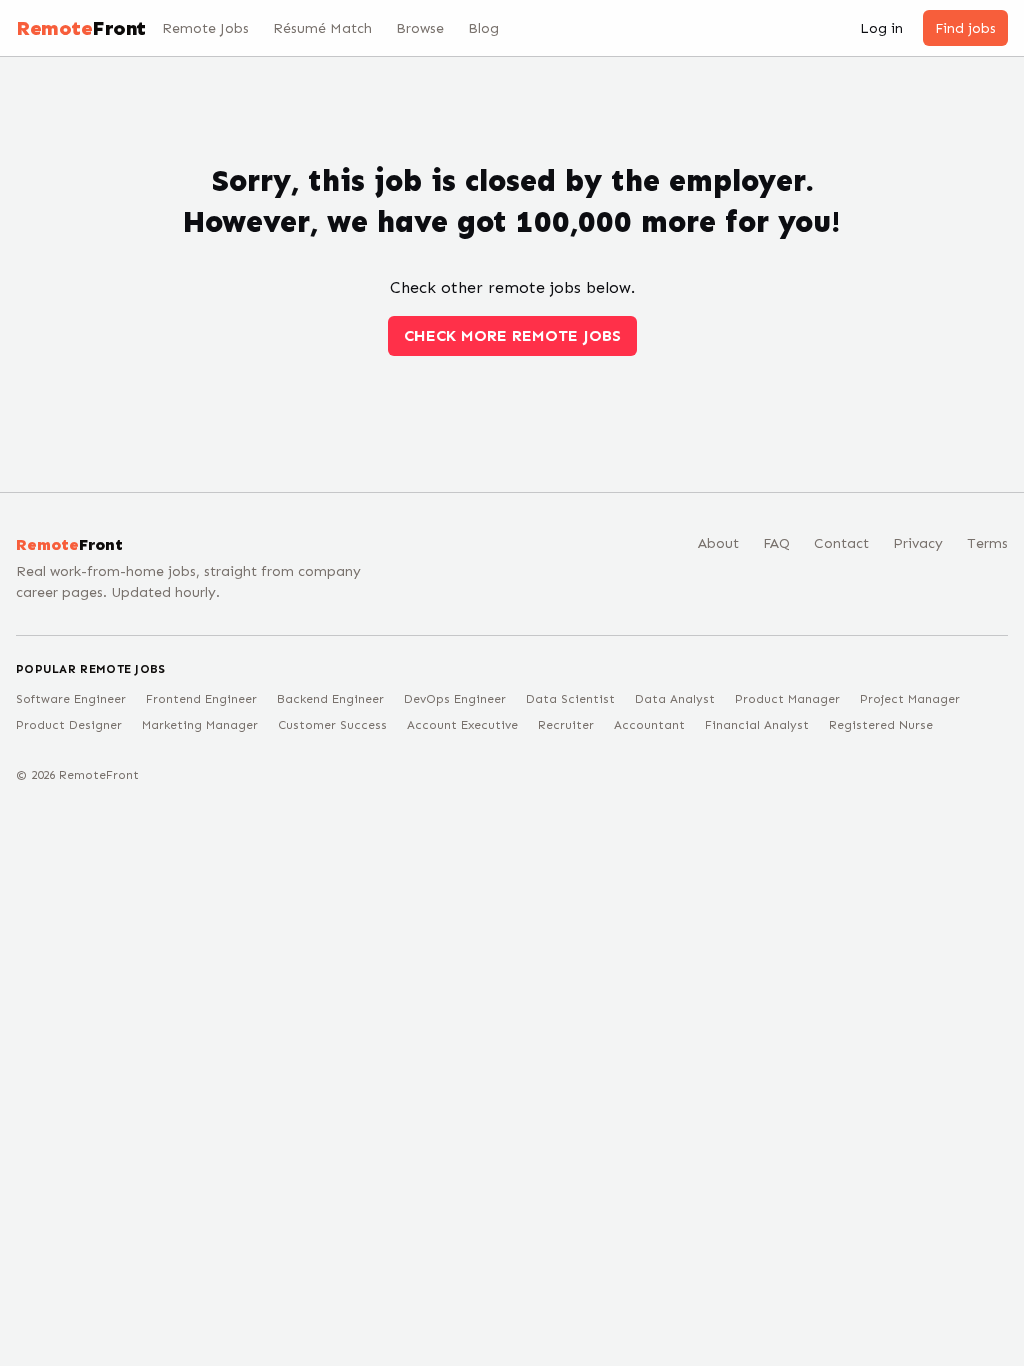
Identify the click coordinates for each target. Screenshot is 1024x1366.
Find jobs (965, 28)
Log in (881, 28)
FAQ (776, 543)
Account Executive (462, 725)
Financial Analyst (757, 725)
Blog (483, 28)
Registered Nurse (881, 725)
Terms (987, 543)
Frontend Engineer (201, 699)
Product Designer (69, 725)
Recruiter (566, 725)
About (718, 543)
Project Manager (910, 699)
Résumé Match (322, 28)
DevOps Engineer (455, 699)
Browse (420, 28)
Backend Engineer (330, 699)
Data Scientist (570, 699)
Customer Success (332, 725)
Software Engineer (71, 699)
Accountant (649, 725)
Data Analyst (675, 699)
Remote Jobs (205, 28)
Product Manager (787, 699)
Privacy (918, 543)
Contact (841, 543)
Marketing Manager (200, 725)
